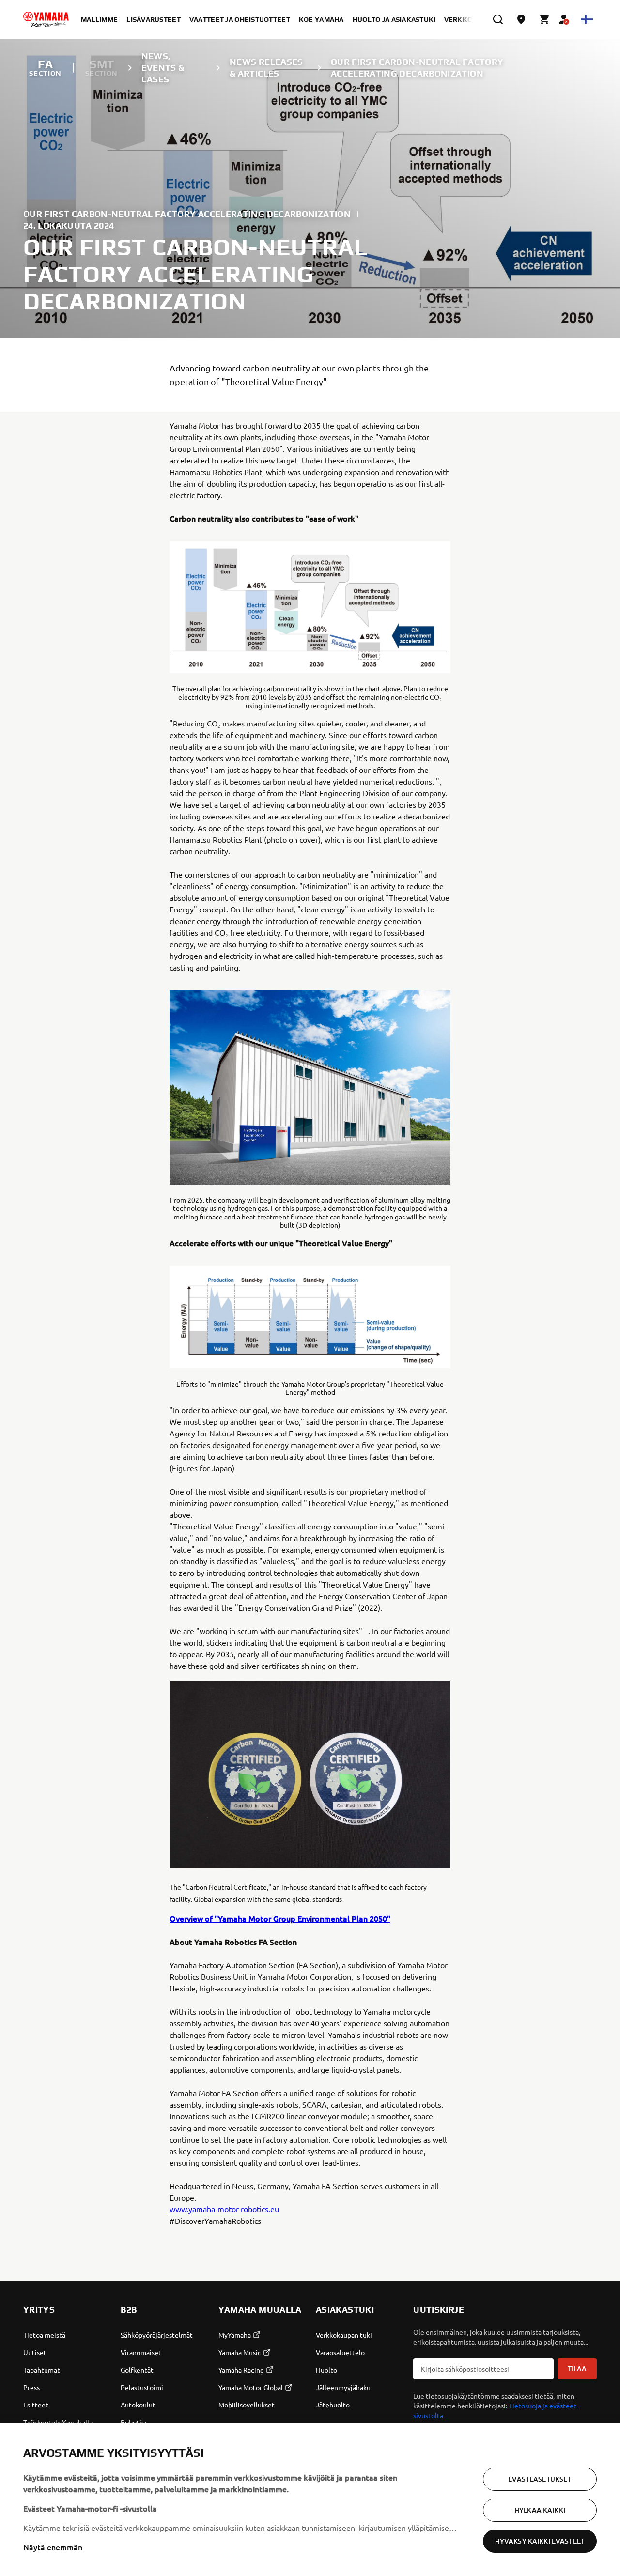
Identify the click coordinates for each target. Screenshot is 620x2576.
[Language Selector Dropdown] (587, 19)
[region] (310, 2499)
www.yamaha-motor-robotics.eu (224, 2209)
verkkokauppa (472, 19)
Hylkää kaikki (540, 2510)
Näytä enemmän (53, 2547)
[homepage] (46, 19)
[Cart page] (544, 19)
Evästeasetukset (540, 2479)
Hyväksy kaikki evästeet (540, 2541)
